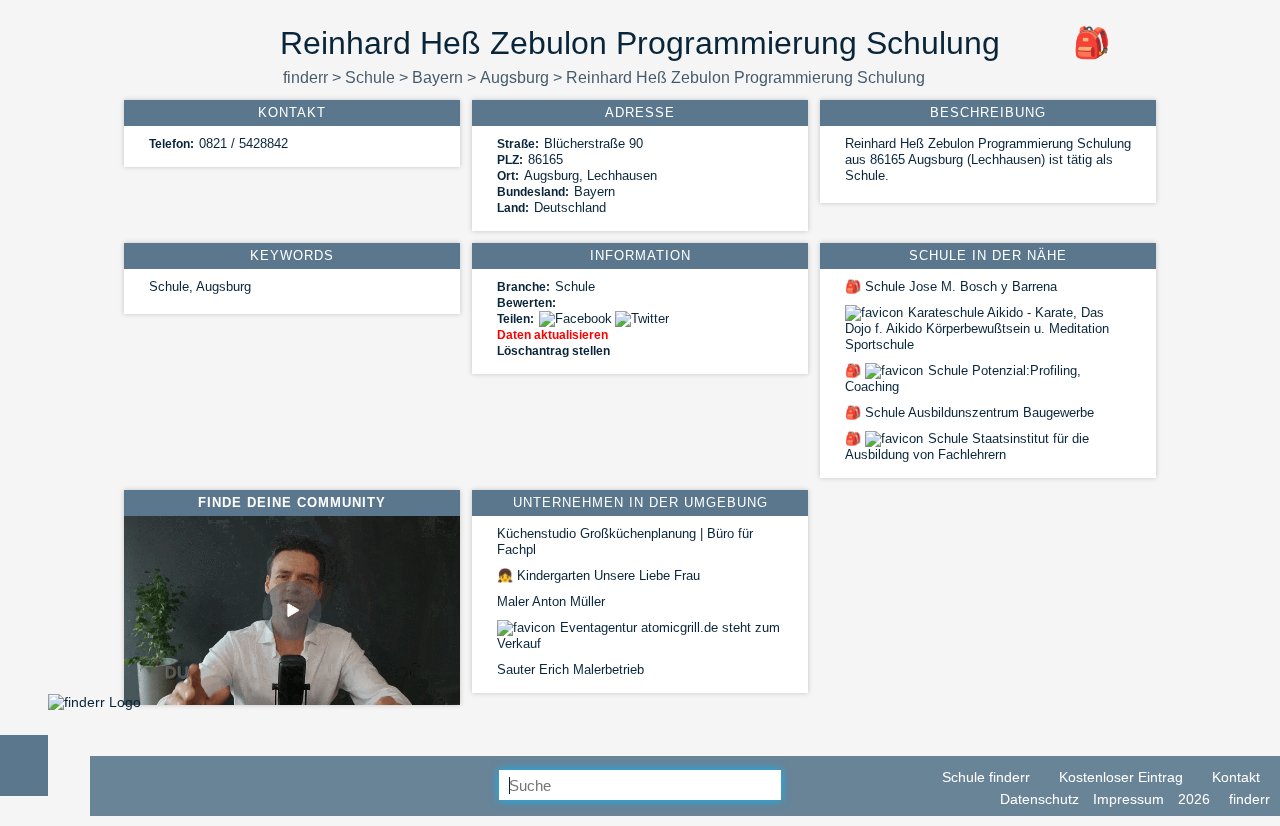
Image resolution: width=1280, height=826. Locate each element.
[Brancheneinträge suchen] (797, 786)
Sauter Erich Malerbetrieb (570, 669)
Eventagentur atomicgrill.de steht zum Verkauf (638, 635)
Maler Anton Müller (551, 601)
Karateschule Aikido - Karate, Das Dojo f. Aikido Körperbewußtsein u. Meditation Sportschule (977, 328)
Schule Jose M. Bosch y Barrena (951, 286)
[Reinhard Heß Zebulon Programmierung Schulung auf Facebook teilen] (577, 318)
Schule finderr (984, 777)
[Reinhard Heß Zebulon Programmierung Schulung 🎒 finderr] (94, 702)
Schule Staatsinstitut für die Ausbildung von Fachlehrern (967, 446)
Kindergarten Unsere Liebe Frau (598, 575)
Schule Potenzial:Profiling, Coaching (963, 378)
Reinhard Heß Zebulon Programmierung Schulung (745, 77)
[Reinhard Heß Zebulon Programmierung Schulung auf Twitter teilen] (643, 318)
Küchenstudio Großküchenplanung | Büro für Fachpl (625, 541)
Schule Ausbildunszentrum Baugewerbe (969, 412)
